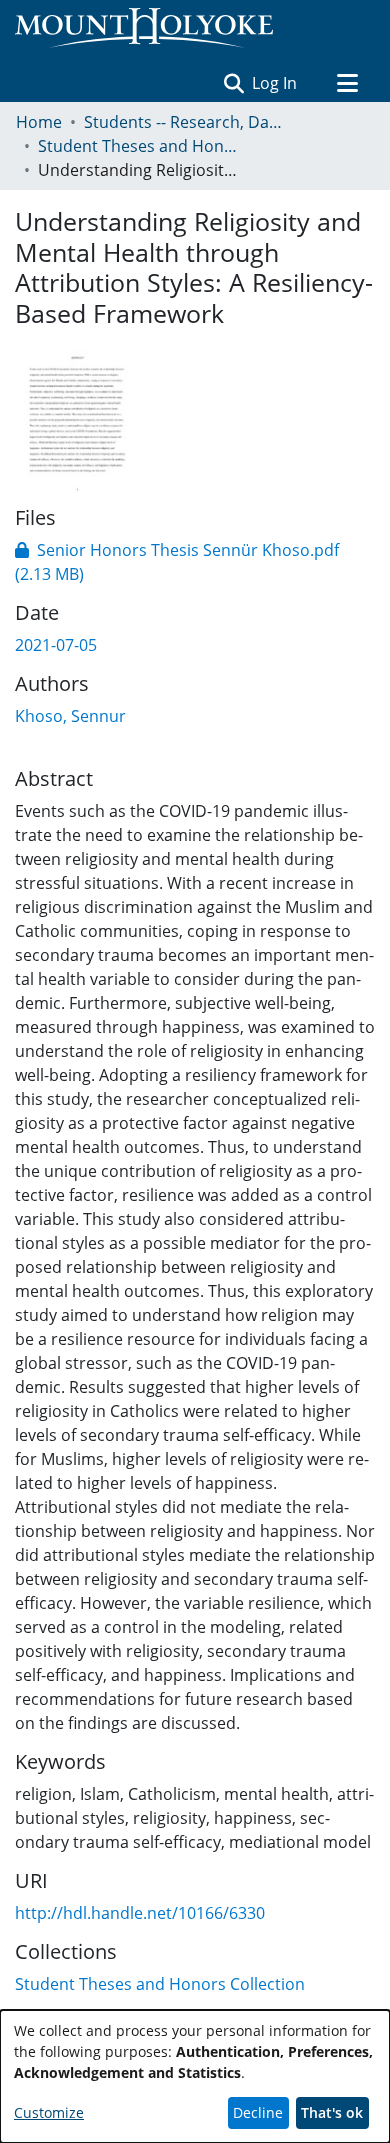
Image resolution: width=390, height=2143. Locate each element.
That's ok (332, 2112)
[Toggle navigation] (347, 83)
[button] (233, 83)
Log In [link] (275, 83)
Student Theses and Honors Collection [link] (138, 146)
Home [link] (39, 122)
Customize (49, 2112)
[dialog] (195, 2076)
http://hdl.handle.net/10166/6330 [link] (140, 1913)
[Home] (144, 28)
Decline (258, 2112)
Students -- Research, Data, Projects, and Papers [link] (184, 122)
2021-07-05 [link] (56, 645)
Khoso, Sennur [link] (70, 716)
